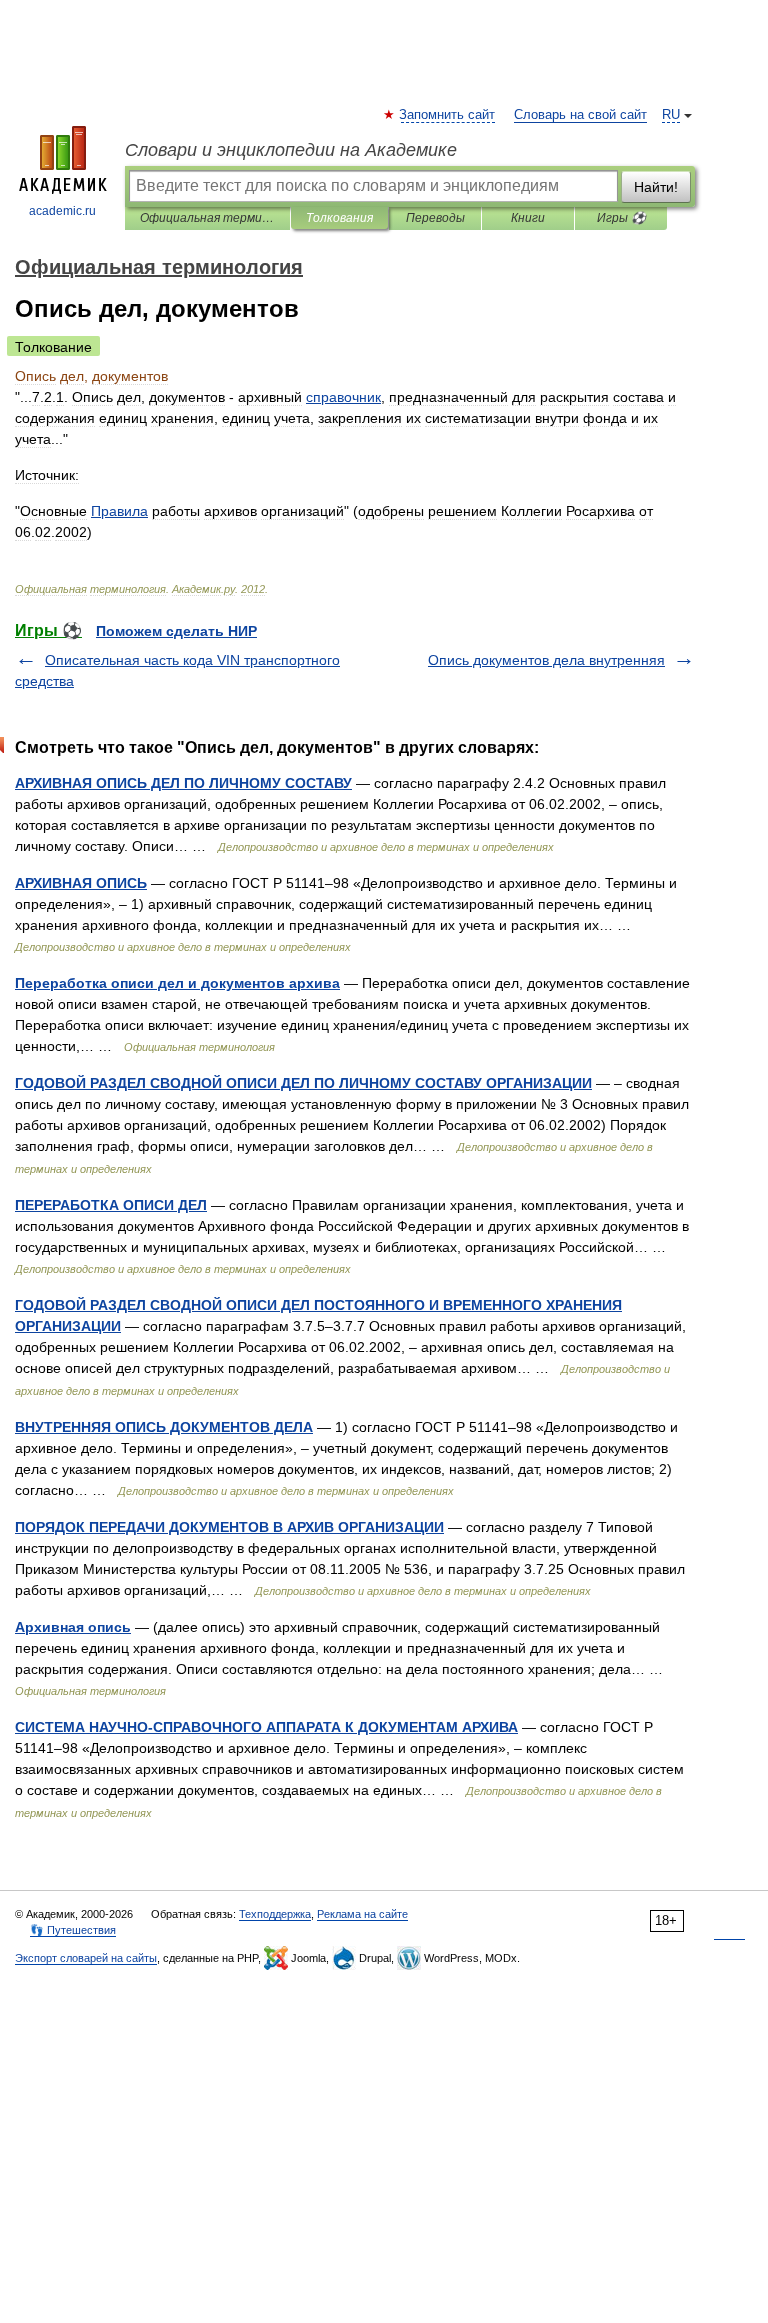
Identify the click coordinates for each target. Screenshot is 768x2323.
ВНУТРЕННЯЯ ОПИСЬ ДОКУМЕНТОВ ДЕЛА (164, 1427)
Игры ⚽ (621, 218)
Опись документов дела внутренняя (546, 660)
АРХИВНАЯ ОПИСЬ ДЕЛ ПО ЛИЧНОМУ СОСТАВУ (183, 783)
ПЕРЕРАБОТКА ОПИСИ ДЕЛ (111, 1205)
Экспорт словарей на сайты (86, 1958)
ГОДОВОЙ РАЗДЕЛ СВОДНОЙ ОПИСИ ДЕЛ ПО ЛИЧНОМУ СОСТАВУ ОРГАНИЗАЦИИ (303, 1083)
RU (671, 115)
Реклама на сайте (362, 1914)
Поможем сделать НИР (176, 631)
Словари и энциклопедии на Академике (291, 150)
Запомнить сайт (448, 115)
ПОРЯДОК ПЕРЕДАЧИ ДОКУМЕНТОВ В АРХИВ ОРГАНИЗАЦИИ (229, 1527)
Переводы (435, 218)
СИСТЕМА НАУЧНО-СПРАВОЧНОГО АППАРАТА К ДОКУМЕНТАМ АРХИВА (266, 1727)
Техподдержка (275, 1914)
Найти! (656, 187)
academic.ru (62, 211)
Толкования (339, 218)
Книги (528, 218)
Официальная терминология (207, 218)
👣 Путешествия (73, 1930)
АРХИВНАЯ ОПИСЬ (81, 883)
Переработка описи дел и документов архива (177, 983)
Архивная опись (73, 1627)
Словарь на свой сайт (580, 115)
